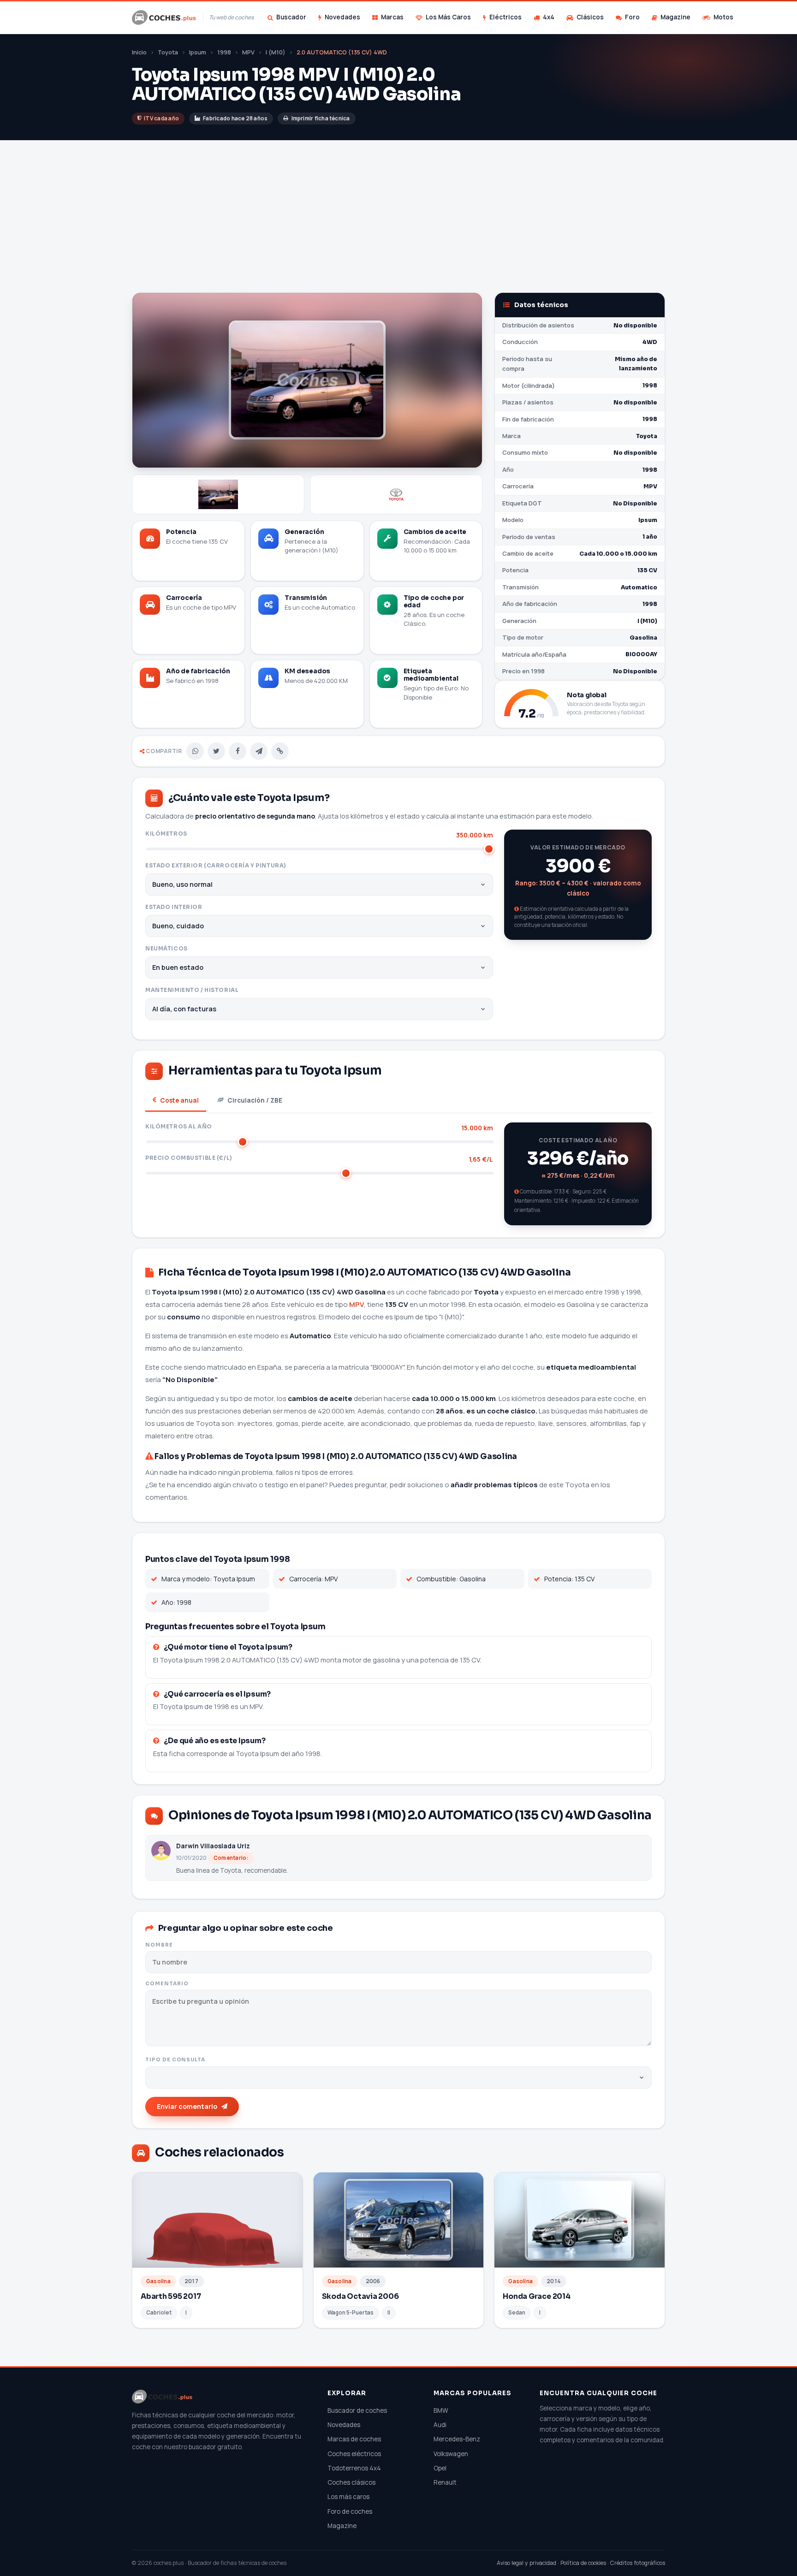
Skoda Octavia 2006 (360, 2296)
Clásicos (590, 17)
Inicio (139, 52)
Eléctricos (506, 17)
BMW (441, 2410)
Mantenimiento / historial (192, 990)
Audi (440, 2425)
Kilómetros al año (319, 1127)
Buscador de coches (357, 2410)
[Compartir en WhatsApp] (195, 751)
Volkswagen (451, 2454)
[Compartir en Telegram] (259, 751)
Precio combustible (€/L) (319, 1159)
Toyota (168, 52)
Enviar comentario (187, 2106)
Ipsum (198, 52)
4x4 (549, 17)
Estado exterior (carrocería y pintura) (216, 866)
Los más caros (348, 2497)
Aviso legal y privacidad (526, 2563)
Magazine (675, 17)
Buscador (291, 17)
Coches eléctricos (354, 2454)
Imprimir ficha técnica (321, 118)
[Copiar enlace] (280, 751)
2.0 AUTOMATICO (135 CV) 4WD (342, 52)
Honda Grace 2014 (536, 2296)
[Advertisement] (398, 223)
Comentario (167, 1984)
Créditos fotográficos (638, 2563)
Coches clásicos (351, 2482)
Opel (440, 2468)
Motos (723, 17)
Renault (445, 2482)
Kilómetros (319, 834)
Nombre (159, 1945)
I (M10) (276, 52)
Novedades (342, 17)
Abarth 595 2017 (171, 2296)
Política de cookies (583, 2563)
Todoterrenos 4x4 (354, 2468)
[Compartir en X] (216, 751)
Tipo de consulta (175, 2060)
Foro (632, 17)
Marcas (392, 17)
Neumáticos (167, 949)
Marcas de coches (354, 2439)
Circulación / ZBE (255, 1100)
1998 (224, 52)
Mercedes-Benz (457, 2439)
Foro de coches (350, 2511)
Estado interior (174, 907)
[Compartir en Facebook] (238, 751)
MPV (248, 52)
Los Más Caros (448, 17)
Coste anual (179, 1100)
